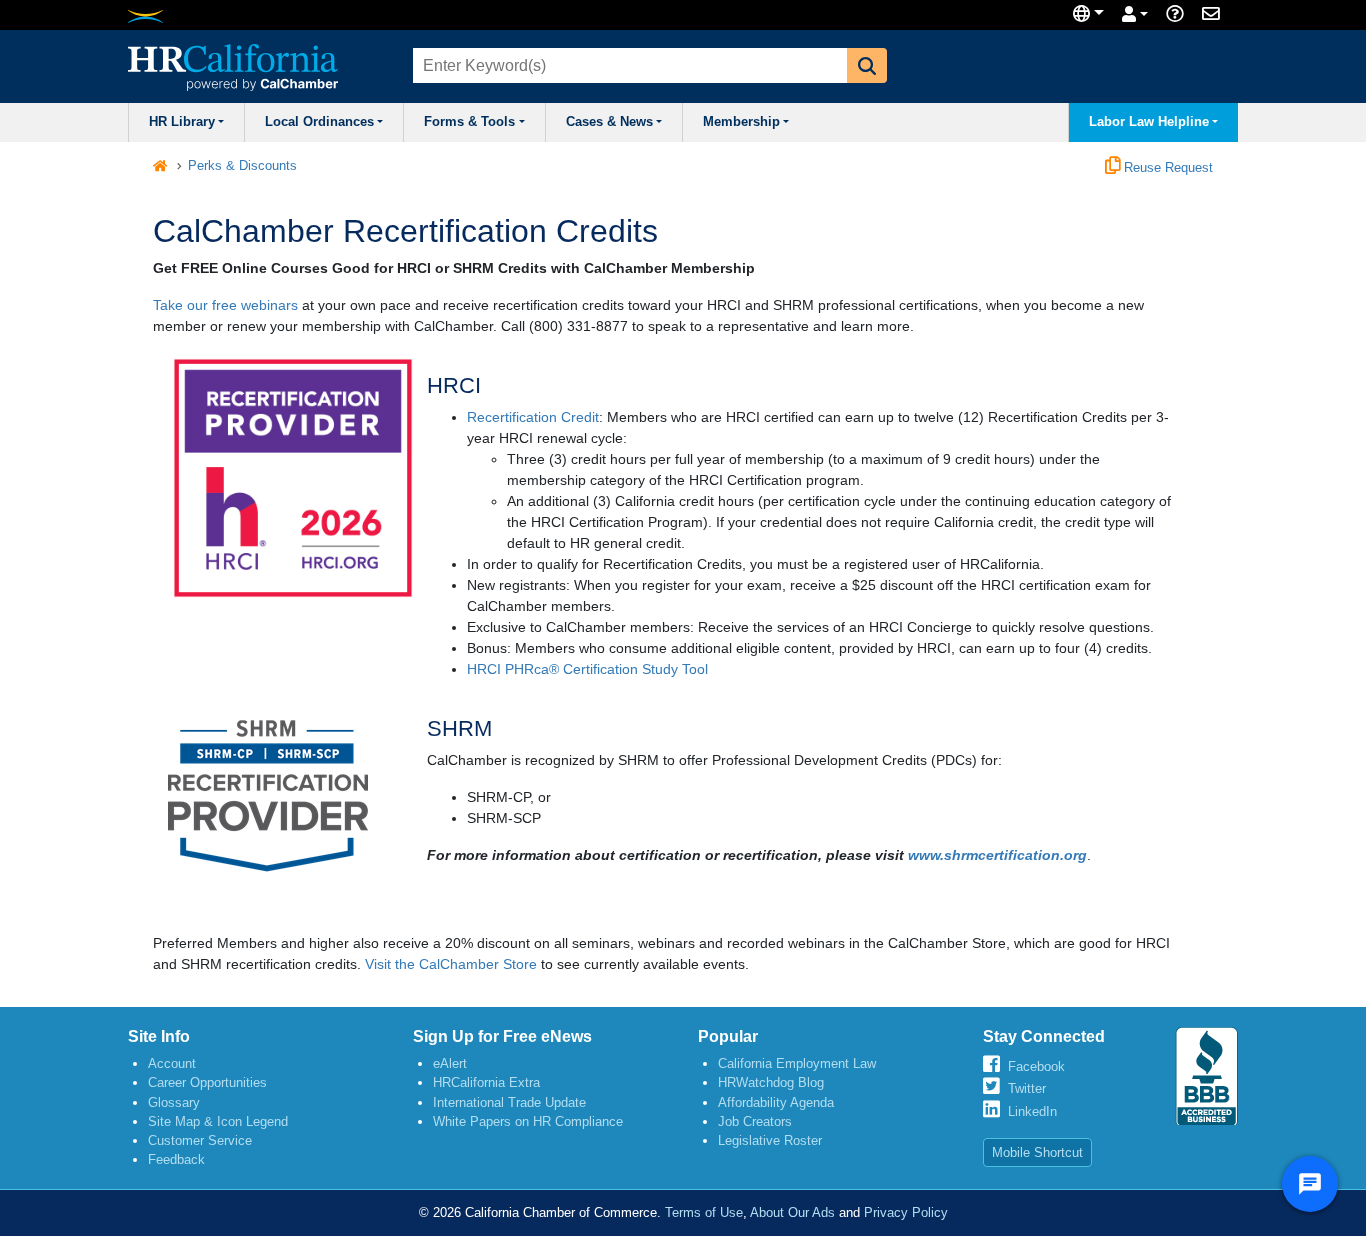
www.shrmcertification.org (997, 855)
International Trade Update (509, 1102)
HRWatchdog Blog (771, 1082)
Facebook (1036, 1066)
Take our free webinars (225, 305)
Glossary (174, 1102)
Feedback (176, 1159)
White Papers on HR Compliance (528, 1121)
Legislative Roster (770, 1140)
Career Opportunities (207, 1082)
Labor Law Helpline (1149, 122)
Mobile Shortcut (1037, 1152)
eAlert (450, 1063)
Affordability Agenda (776, 1102)
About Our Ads (792, 1212)
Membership (741, 122)
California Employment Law (797, 1063)
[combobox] (628, 65)
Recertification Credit (533, 417)
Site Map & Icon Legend (218, 1121)
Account (172, 1063)
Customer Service (200, 1140)
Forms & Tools (469, 122)
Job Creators (755, 1121)
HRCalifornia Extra (486, 1082)
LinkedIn (1032, 1111)
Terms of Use (704, 1212)
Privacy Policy (906, 1212)
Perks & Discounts (242, 166)
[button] (867, 65)
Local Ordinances (319, 122)
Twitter (1027, 1088)
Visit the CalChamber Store (451, 964)
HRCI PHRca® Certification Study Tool (587, 669)
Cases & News (609, 122)
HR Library (182, 122)
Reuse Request (1166, 168)
